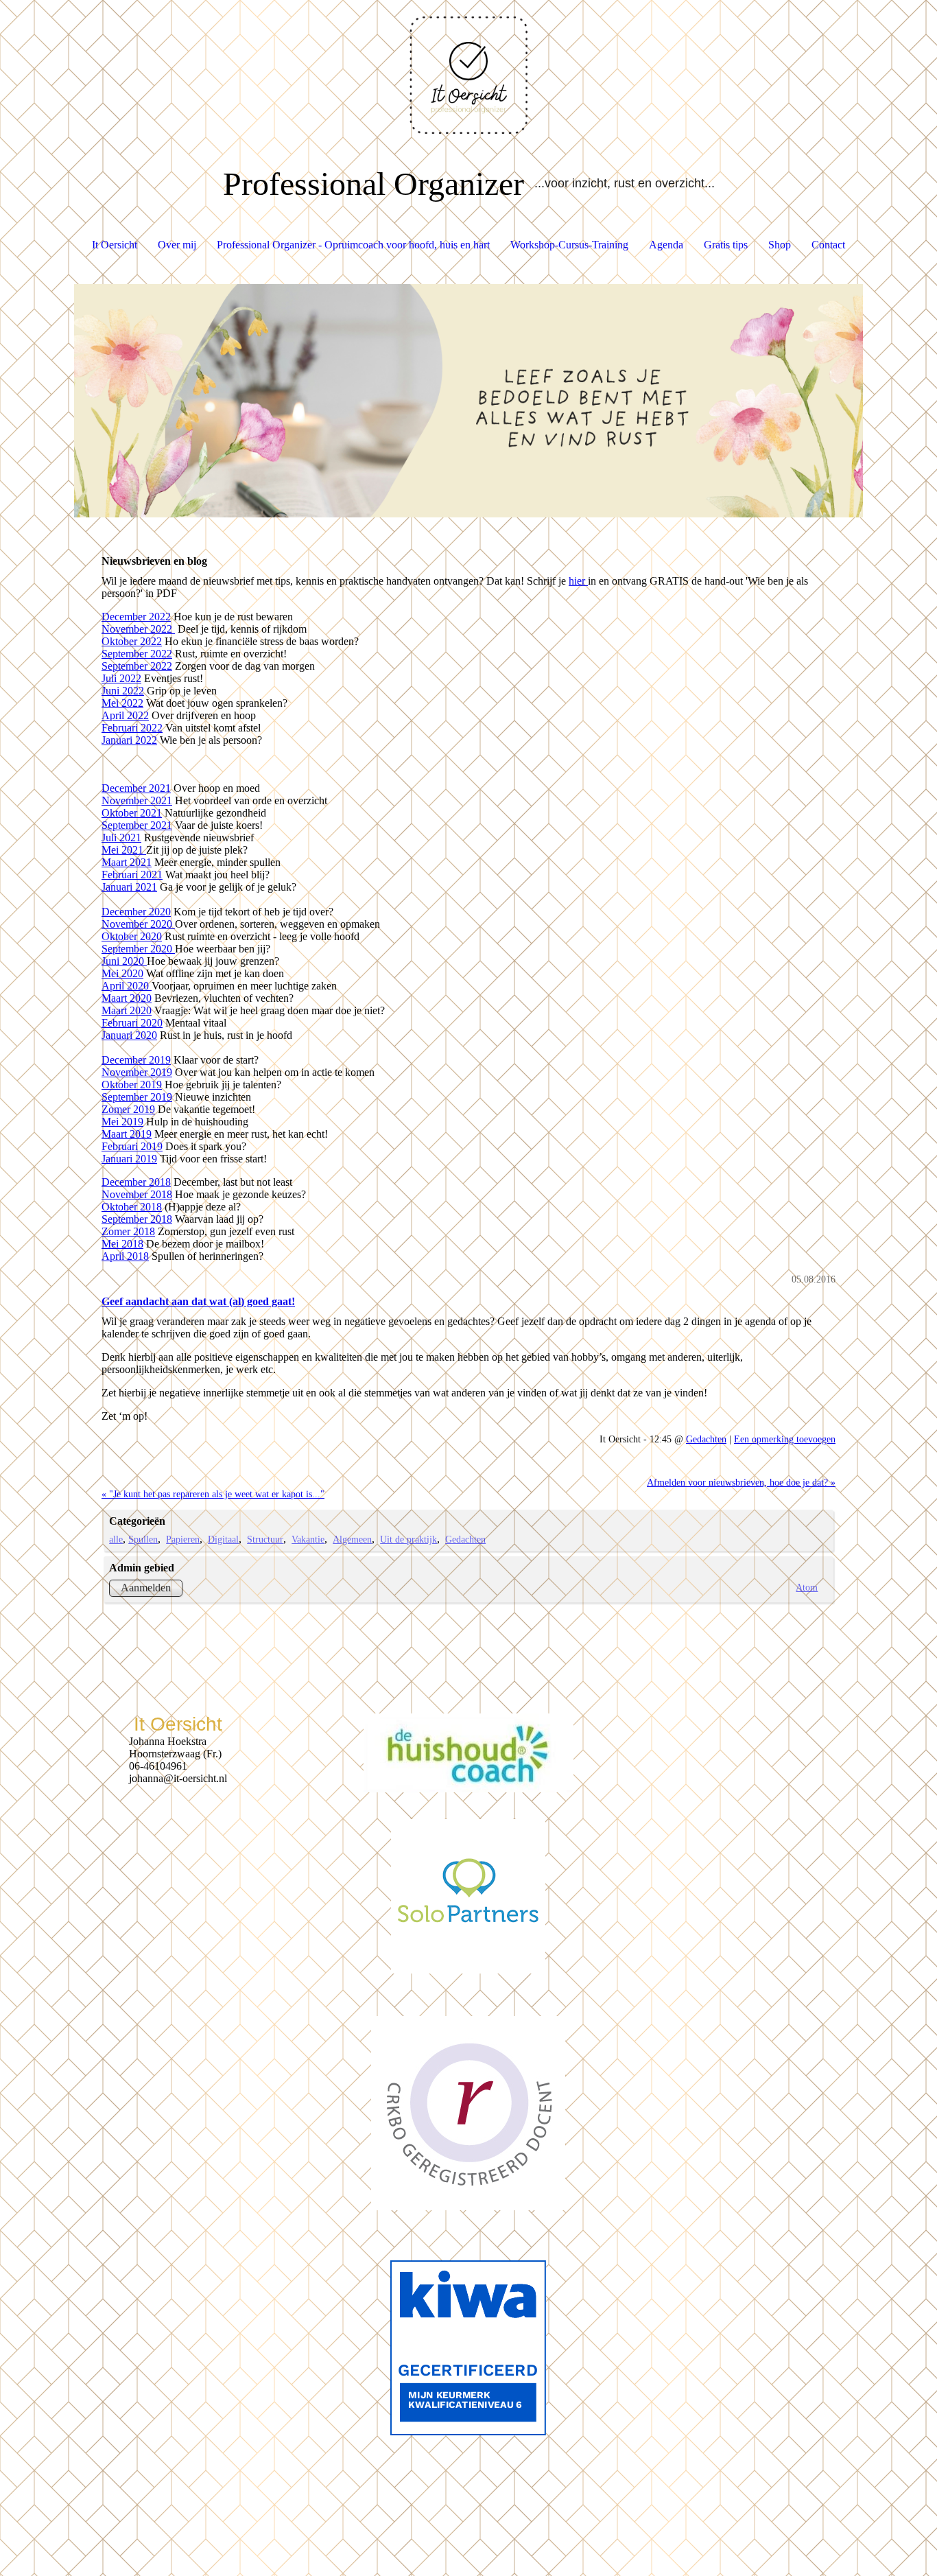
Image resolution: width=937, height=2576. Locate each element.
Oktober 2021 (132, 813)
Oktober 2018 (132, 1207)
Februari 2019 (132, 1146)
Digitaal (223, 1539)
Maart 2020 (127, 998)
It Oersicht (115, 245)
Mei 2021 (124, 850)
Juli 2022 (121, 678)
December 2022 (136, 617)
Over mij (177, 245)
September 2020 (138, 949)
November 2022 (138, 629)
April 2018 (125, 1256)
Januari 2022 (129, 740)
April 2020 (127, 986)
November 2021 (137, 800)
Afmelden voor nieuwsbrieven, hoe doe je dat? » (741, 1482)
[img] (468, 69)
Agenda (666, 245)
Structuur (265, 1539)
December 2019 (136, 1060)
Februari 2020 (132, 1023)
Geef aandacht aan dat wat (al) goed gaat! (198, 1301)
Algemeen (352, 1539)
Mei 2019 (122, 1122)
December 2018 (136, 1182)
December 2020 (136, 912)
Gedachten (706, 1439)
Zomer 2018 (128, 1231)
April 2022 (125, 715)
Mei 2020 (122, 973)
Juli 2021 (121, 838)
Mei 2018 (122, 1244)
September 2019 (137, 1097)
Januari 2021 (129, 887)
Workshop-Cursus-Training (569, 245)
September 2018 (137, 1219)
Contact (828, 245)
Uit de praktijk (408, 1539)
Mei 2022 (122, 703)
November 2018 (137, 1194)
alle (116, 1539)
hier (578, 581)
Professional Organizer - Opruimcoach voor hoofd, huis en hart (353, 245)
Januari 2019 (129, 1159)
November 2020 (138, 924)
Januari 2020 (129, 1035)
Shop (780, 245)
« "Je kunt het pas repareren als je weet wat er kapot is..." (213, 1494)
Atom (807, 1587)
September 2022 (137, 654)
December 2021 (136, 788)
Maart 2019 (127, 1134)
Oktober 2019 (132, 1085)
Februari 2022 (132, 728)
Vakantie (308, 1539)
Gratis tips (726, 245)
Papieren (183, 1539)
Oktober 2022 (132, 641)
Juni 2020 (124, 961)
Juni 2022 (123, 691)
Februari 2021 (132, 875)
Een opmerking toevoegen (785, 1439)
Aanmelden (146, 1588)
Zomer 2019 (128, 1109)
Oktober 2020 (132, 936)
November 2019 (137, 1072)
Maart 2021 (127, 862)
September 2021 (137, 825)
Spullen (143, 1539)
